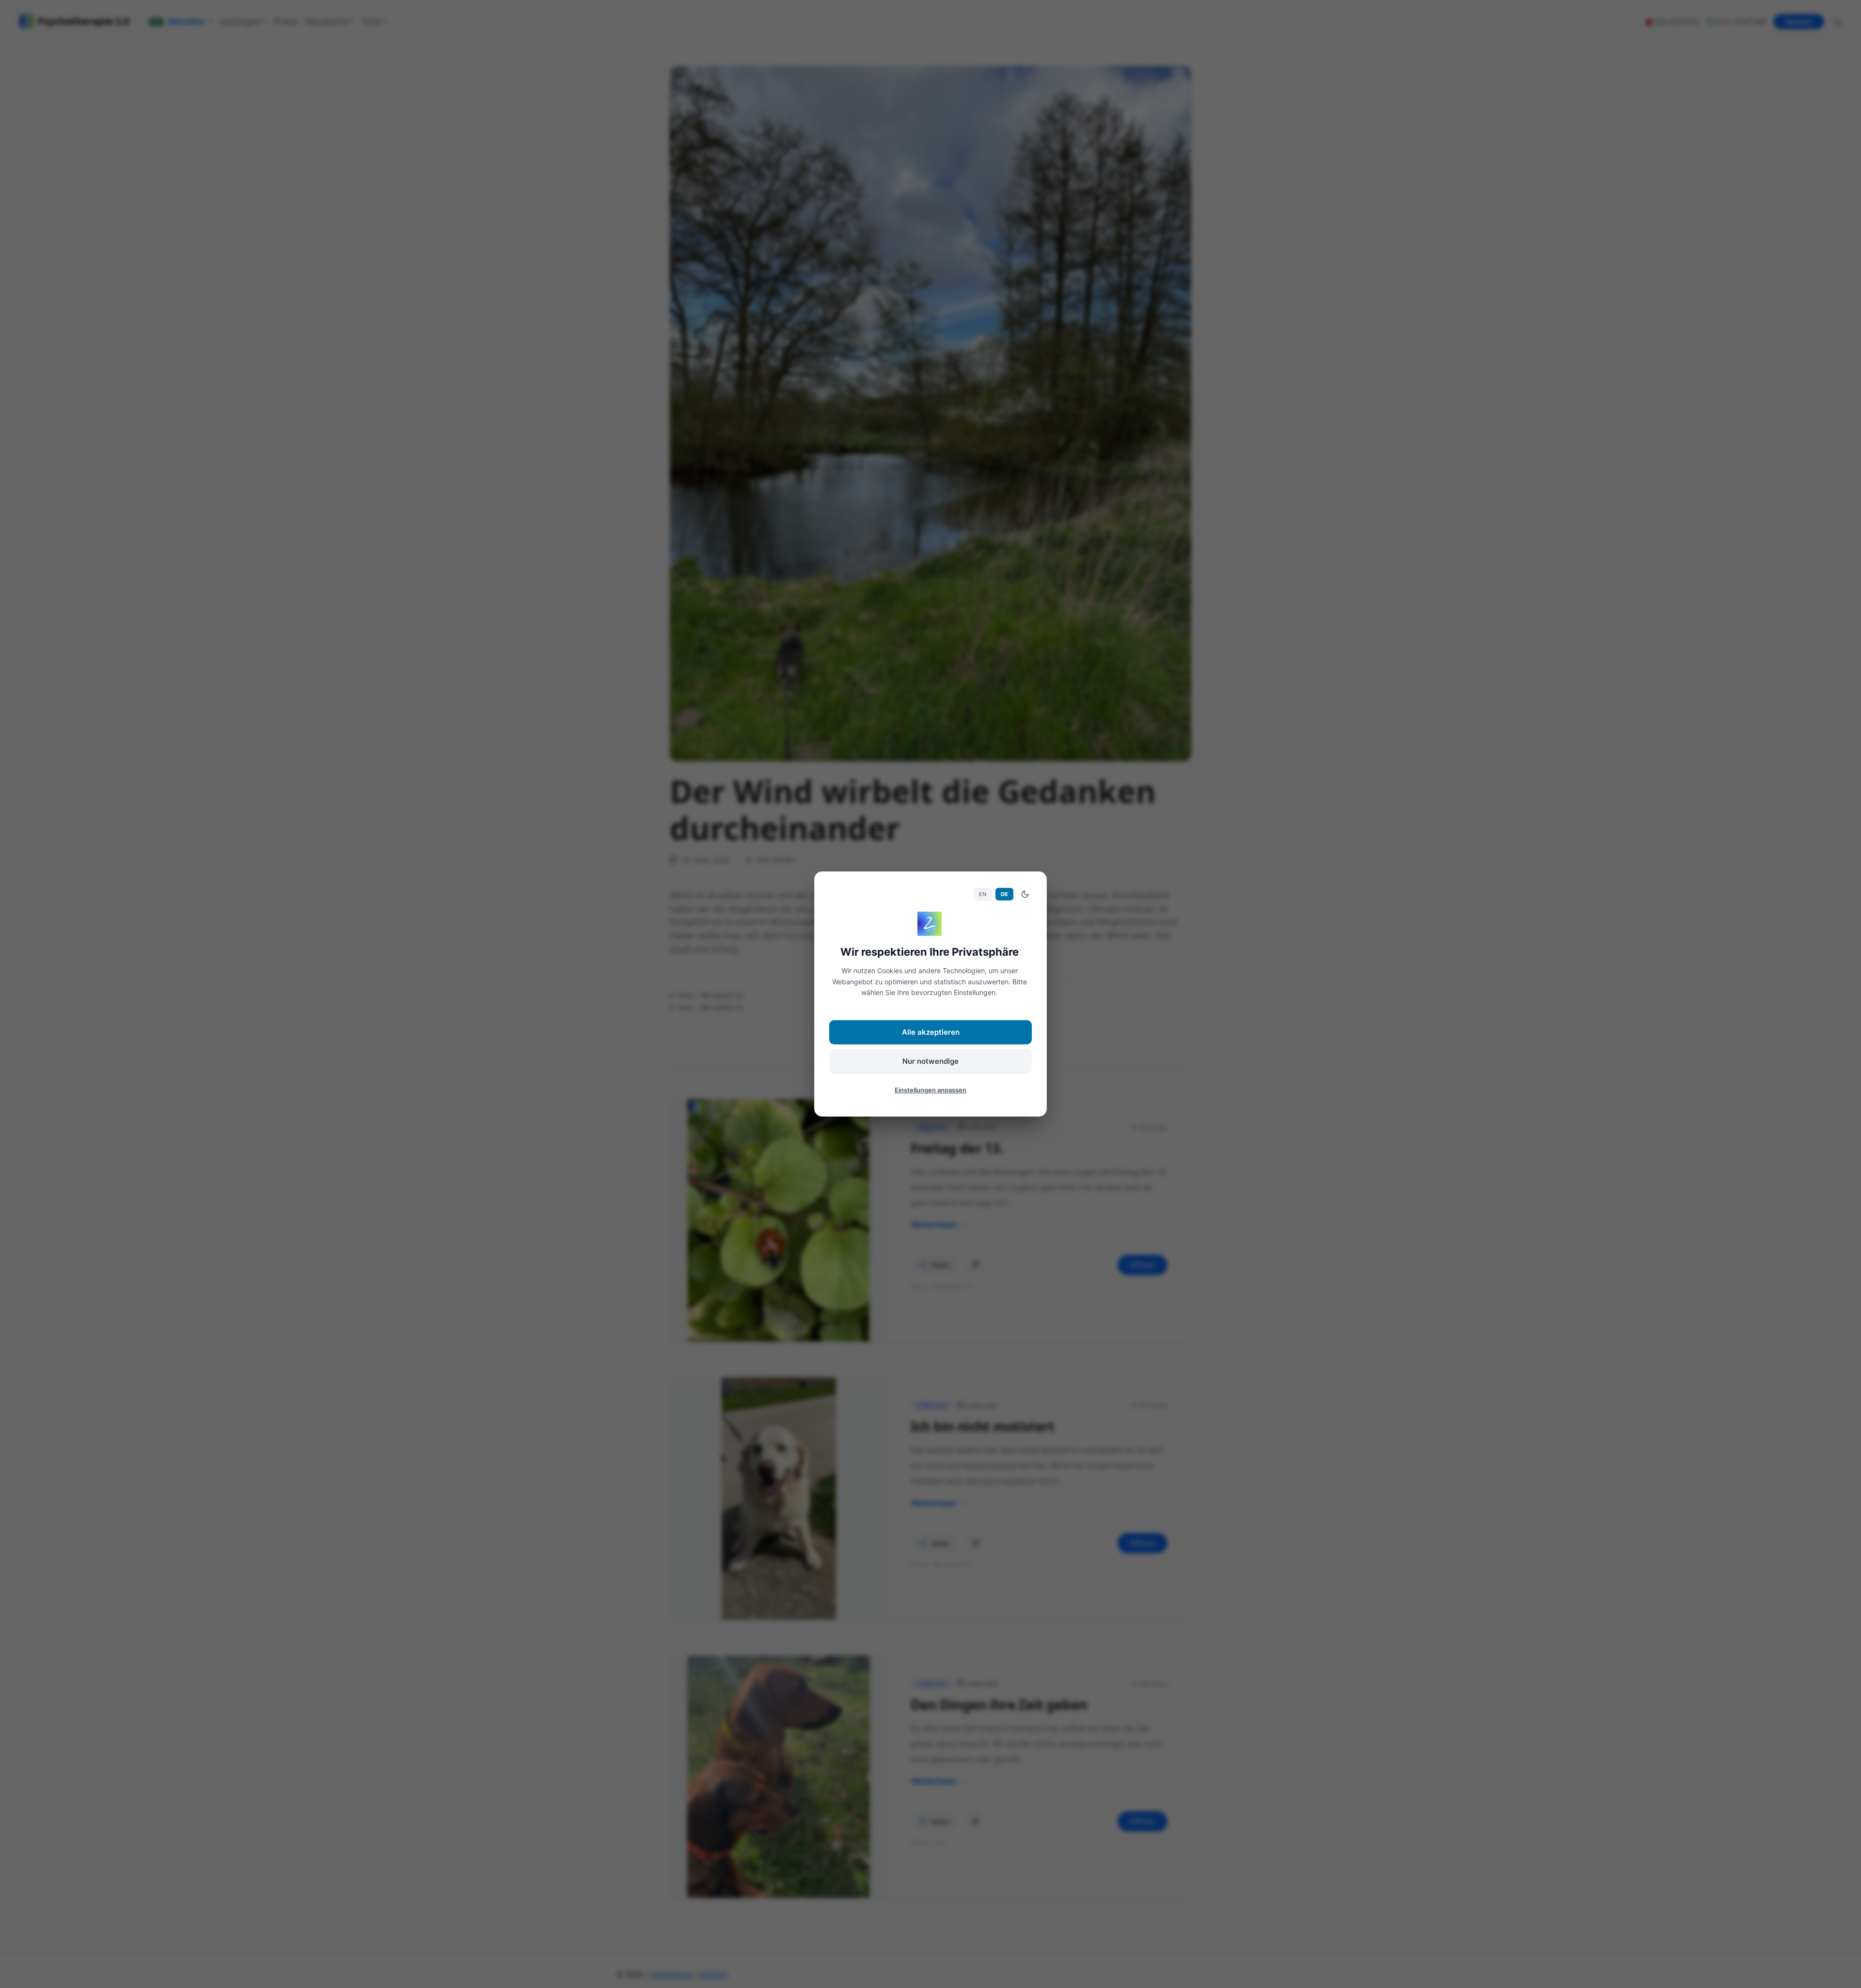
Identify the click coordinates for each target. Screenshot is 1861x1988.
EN (983, 894)
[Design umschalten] (1025, 894)
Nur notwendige (930, 1061)
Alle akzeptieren (931, 1032)
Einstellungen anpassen (930, 1090)
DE (1004, 894)
